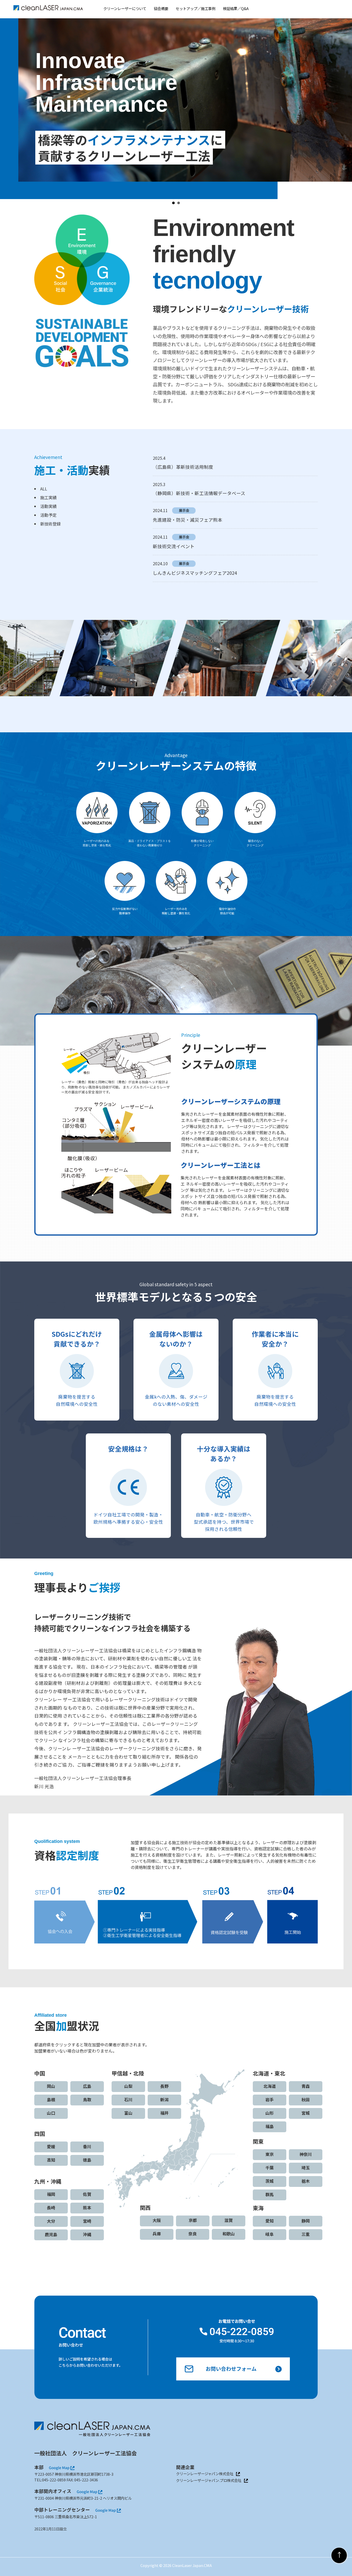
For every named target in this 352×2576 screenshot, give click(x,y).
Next (345, 106)
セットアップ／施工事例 (196, 8)
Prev (7, 106)
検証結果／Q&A (236, 8)
